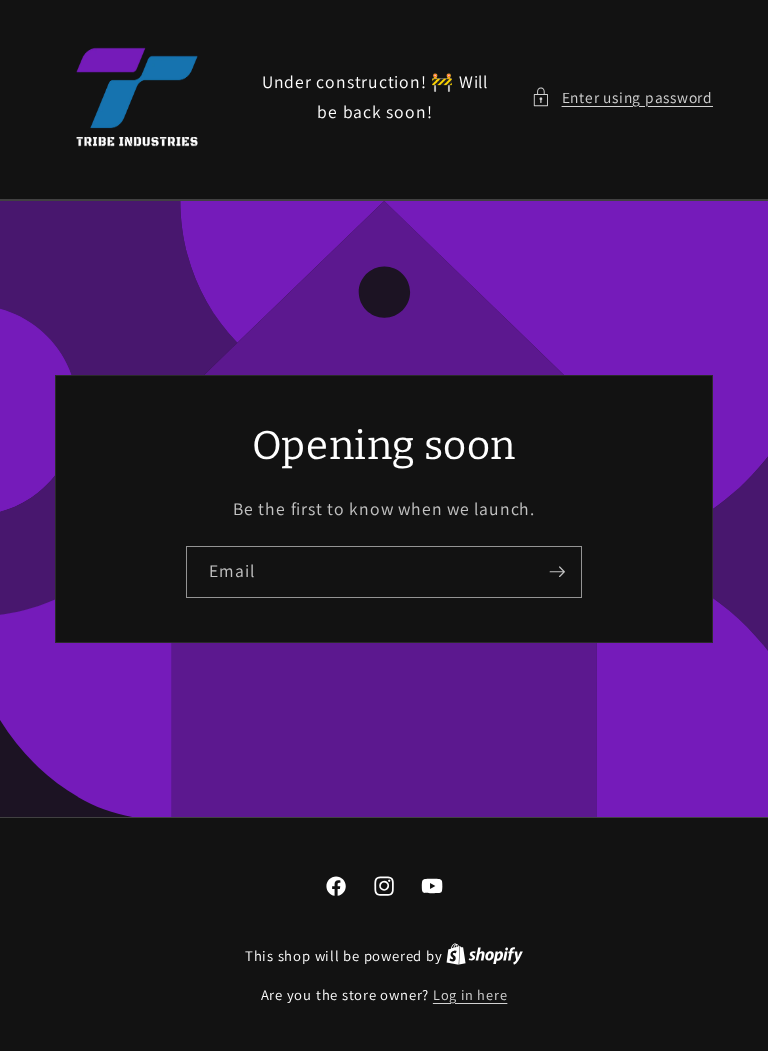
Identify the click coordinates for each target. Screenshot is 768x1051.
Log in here (470, 994)
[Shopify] (484, 955)
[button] (622, 97)
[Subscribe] (557, 572)
